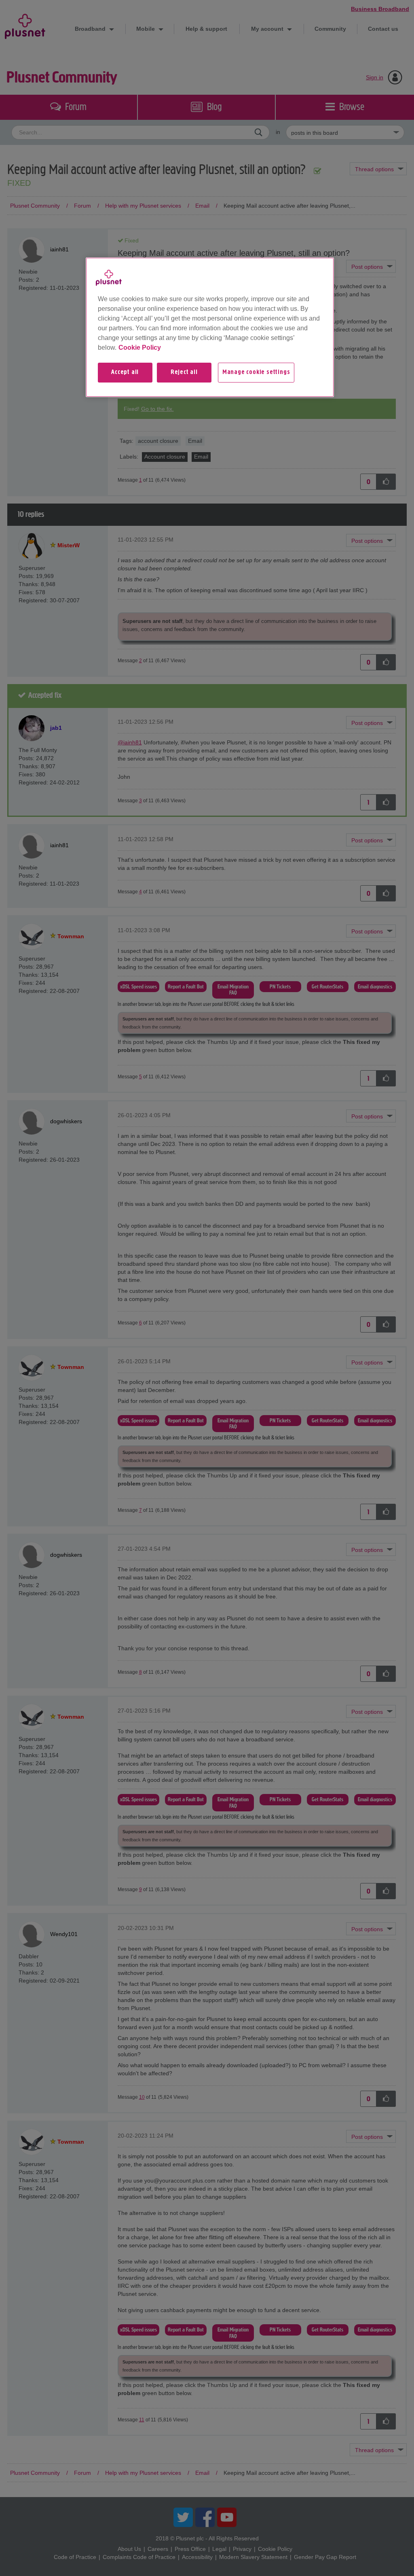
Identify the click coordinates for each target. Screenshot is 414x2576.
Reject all (184, 372)
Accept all (125, 372)
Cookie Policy (140, 348)
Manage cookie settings (256, 372)
